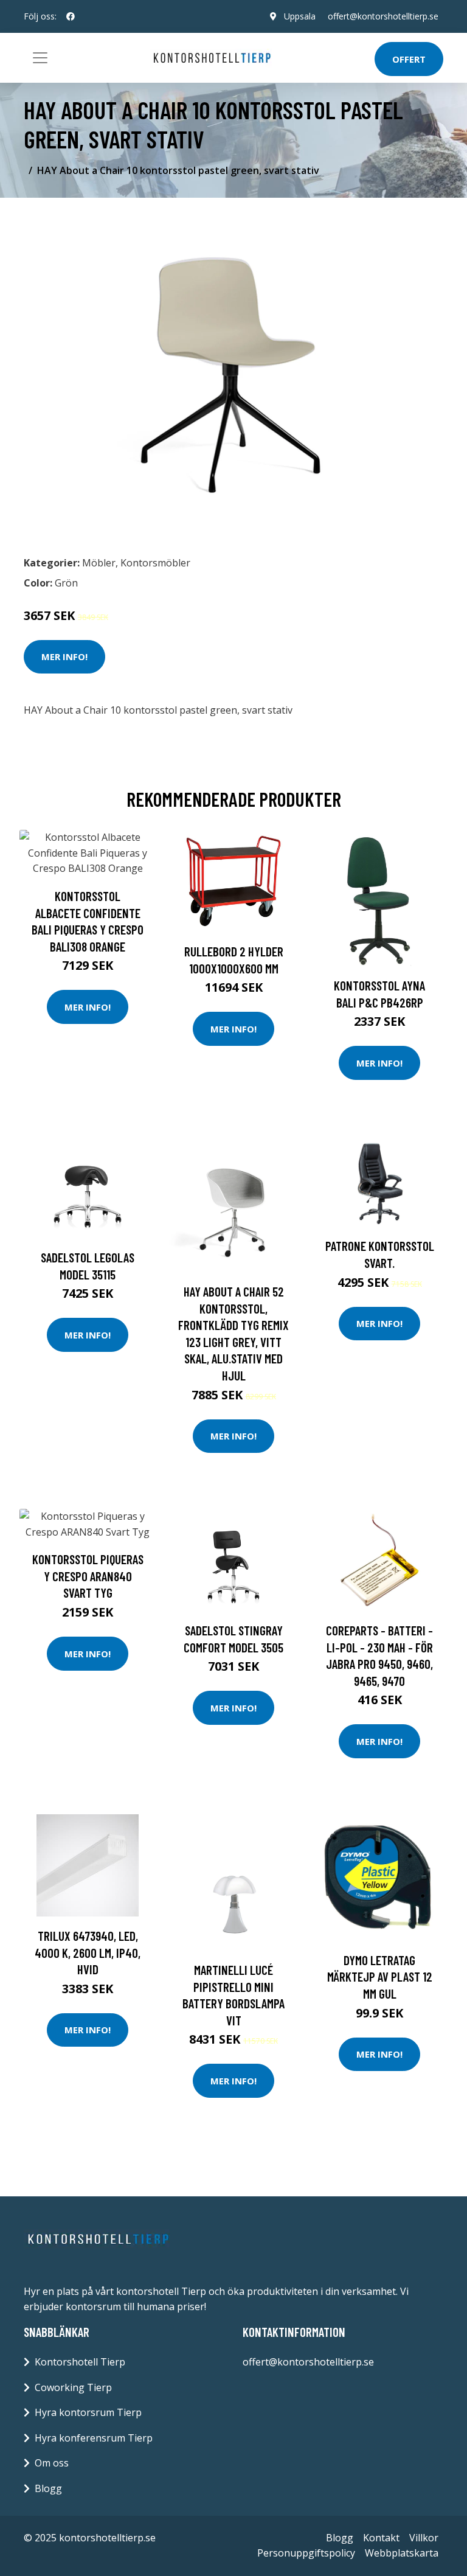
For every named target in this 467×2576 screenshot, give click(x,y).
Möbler (99, 563)
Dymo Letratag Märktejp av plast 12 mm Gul (380, 1977)
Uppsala (300, 16)
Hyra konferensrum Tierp (94, 2438)
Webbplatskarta (402, 2553)
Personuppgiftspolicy (306, 2553)
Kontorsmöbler (155, 563)
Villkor (424, 2538)
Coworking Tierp (73, 2387)
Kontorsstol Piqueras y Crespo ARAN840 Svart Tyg (88, 1576)
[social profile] (71, 16)
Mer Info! (64, 656)
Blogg (48, 2488)
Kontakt (381, 2538)
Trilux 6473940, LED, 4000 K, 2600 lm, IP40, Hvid (88, 1952)
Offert (409, 59)
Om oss (52, 2463)
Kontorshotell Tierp (80, 2362)
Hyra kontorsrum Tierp (88, 2412)
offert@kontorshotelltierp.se (383, 16)
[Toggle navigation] (40, 58)
